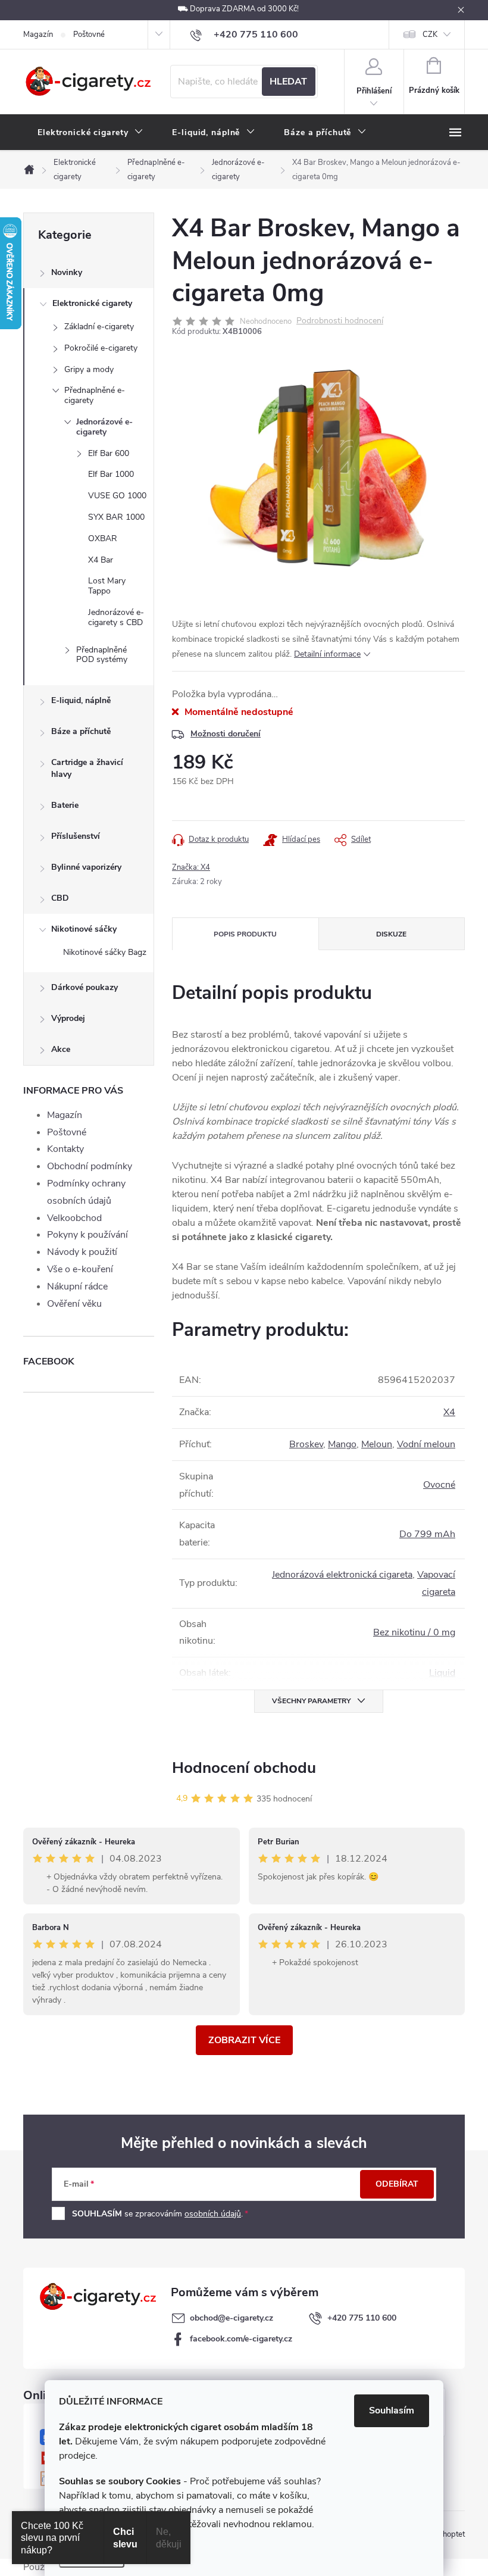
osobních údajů (213, 2214)
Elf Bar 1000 (111, 474)
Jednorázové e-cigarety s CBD (116, 617)
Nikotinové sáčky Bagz (105, 952)
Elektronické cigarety (92, 303)
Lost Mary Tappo (107, 586)
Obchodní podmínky (90, 1166)
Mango (342, 1444)
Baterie (65, 805)
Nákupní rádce (77, 1287)
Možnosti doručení (226, 734)
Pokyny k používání (87, 1235)
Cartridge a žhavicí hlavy (87, 768)
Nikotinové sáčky (84, 929)
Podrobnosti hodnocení (340, 321)
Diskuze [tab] (391, 934)
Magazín (38, 35)
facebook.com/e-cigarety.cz (241, 2339)
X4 (449, 1412)
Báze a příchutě (81, 731)
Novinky (67, 272)
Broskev (306, 1444)
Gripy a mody (89, 369)
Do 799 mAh (427, 1534)
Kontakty (65, 1149)
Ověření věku (74, 1304)
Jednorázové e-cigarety (104, 427)
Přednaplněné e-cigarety (95, 395)
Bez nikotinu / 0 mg (414, 1632)
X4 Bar (101, 560)
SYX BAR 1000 (116, 517)
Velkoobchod (74, 1218)
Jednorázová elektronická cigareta (342, 1575)
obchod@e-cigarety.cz (232, 2318)
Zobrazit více (244, 2040)
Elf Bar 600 (109, 453)
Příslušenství (76, 836)
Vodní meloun (426, 1444)
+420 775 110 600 (362, 2318)
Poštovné (89, 35)
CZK (430, 35)
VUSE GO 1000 (117, 496)
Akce (61, 1049)
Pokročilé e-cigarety (101, 348)
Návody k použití (82, 1252)
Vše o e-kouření (80, 1269)
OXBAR (103, 538)
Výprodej (68, 1018)
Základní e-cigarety (99, 327)
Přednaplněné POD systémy (102, 655)
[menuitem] (90, 133)
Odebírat (397, 2184)
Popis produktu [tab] (245, 934)
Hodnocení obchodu (244, 1768)
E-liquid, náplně (81, 700)
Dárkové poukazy (85, 987)
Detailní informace (327, 654)
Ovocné (439, 1485)
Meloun (377, 1444)
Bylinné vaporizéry (86, 867)
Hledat (288, 82)
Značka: (191, 867)
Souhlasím (392, 2410)
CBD (60, 898)
